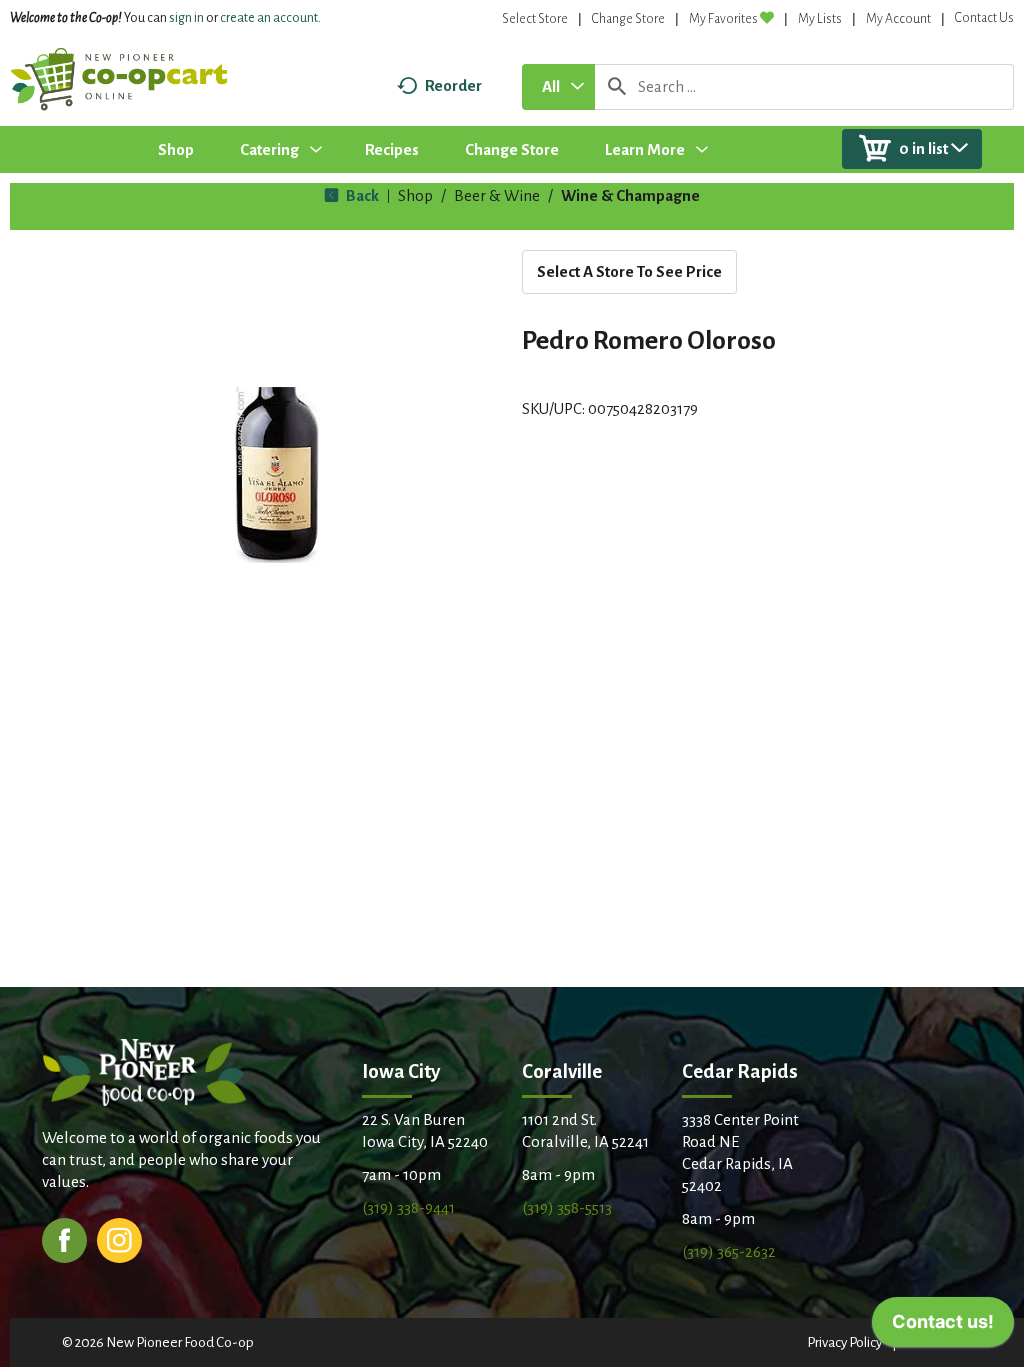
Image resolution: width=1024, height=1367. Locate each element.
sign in (186, 18)
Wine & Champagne (630, 195)
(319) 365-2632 (729, 1251)
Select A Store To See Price (629, 271)
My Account (898, 19)
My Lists (820, 19)
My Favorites (723, 19)
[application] (943, 1327)
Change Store (628, 19)
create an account (269, 18)
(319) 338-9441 (408, 1207)
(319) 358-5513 (567, 1207)
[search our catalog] (617, 87)
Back (361, 195)
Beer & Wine (497, 195)
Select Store (535, 19)
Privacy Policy (844, 1342)
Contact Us (984, 18)
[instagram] (119, 1238)
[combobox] (558, 87)
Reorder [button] (453, 85)
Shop (415, 195)
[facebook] (64, 1238)
